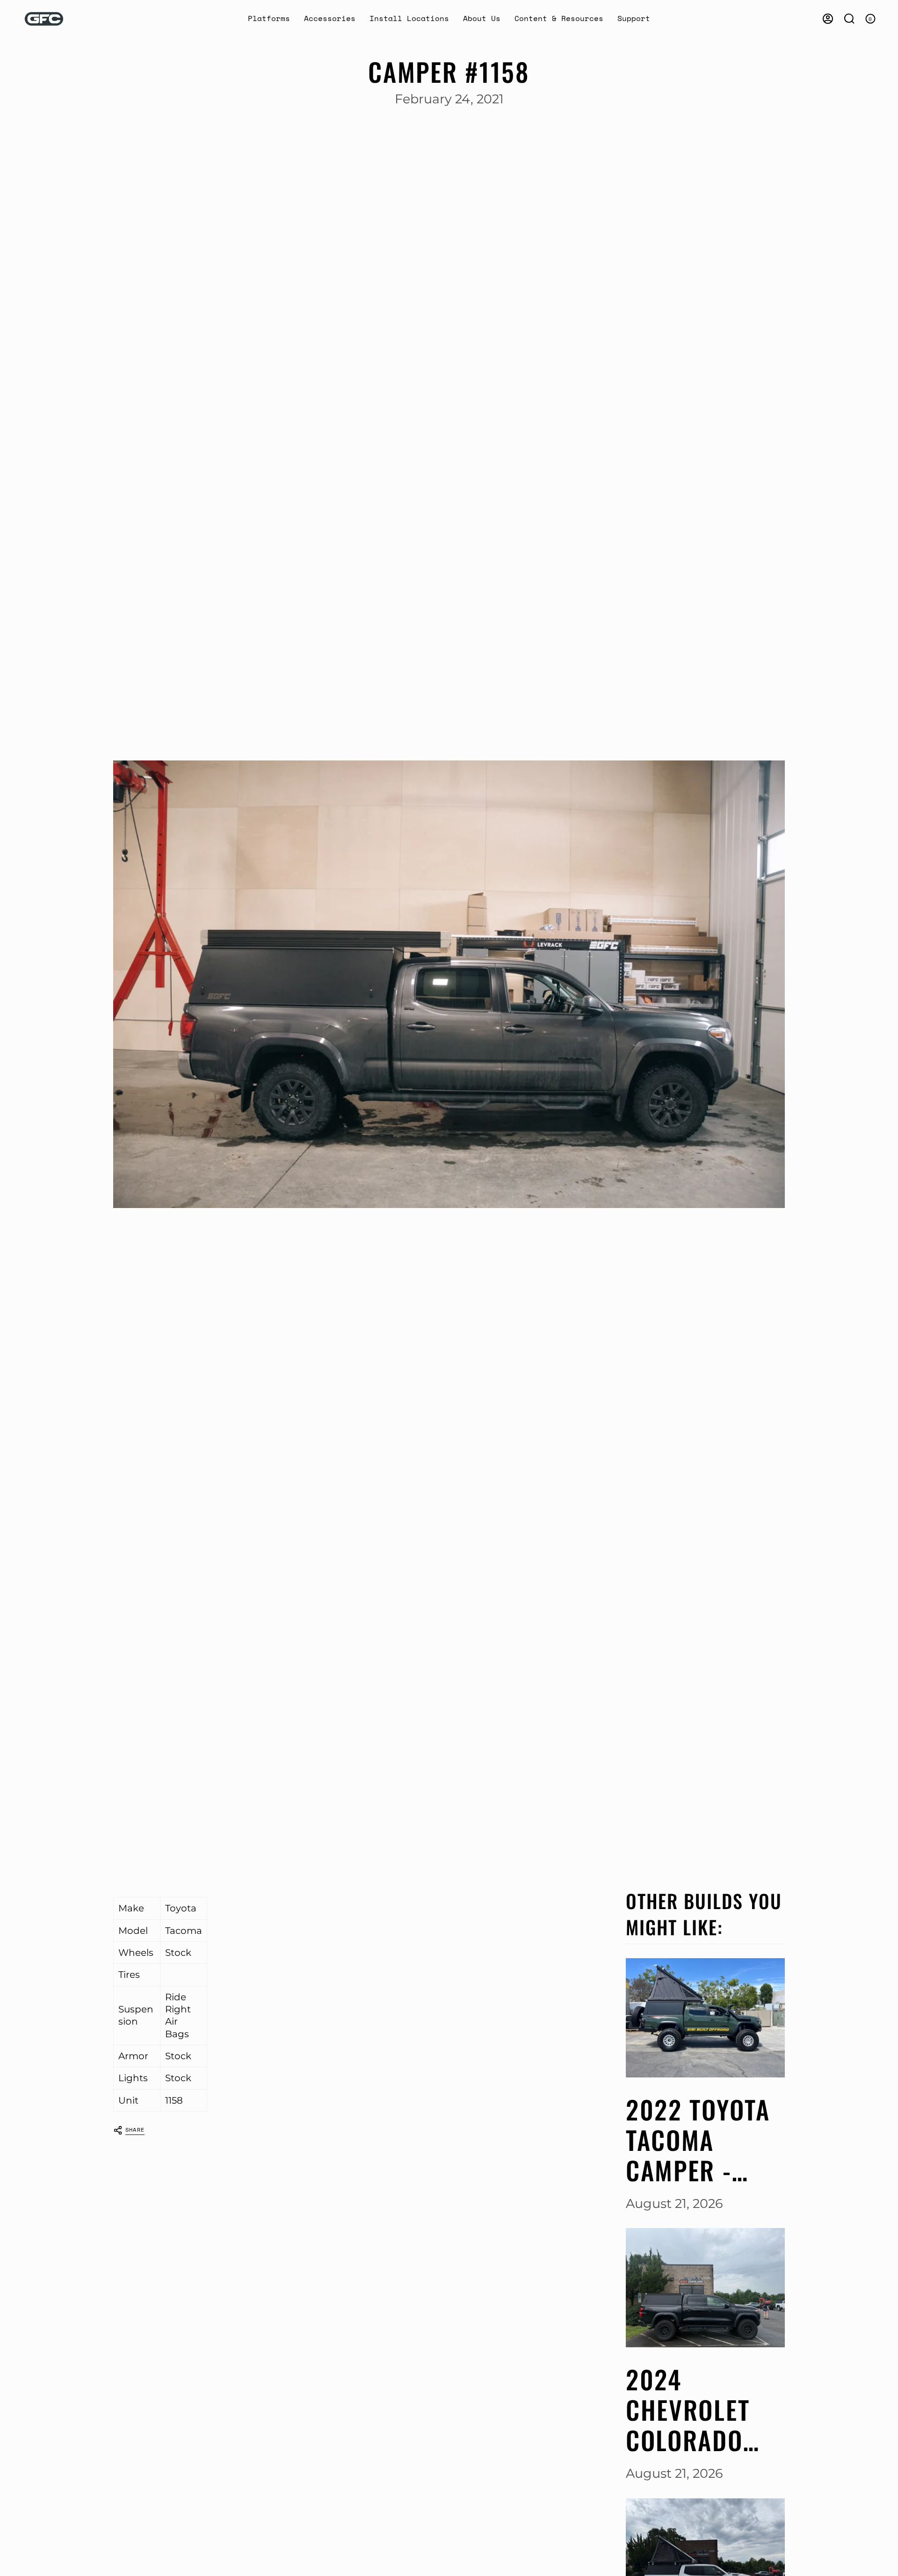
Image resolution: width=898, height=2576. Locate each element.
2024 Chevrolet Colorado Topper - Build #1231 (695, 2410)
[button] (269, 19)
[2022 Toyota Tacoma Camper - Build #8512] (705, 2018)
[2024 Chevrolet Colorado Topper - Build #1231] (705, 2288)
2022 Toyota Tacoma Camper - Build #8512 (698, 2140)
